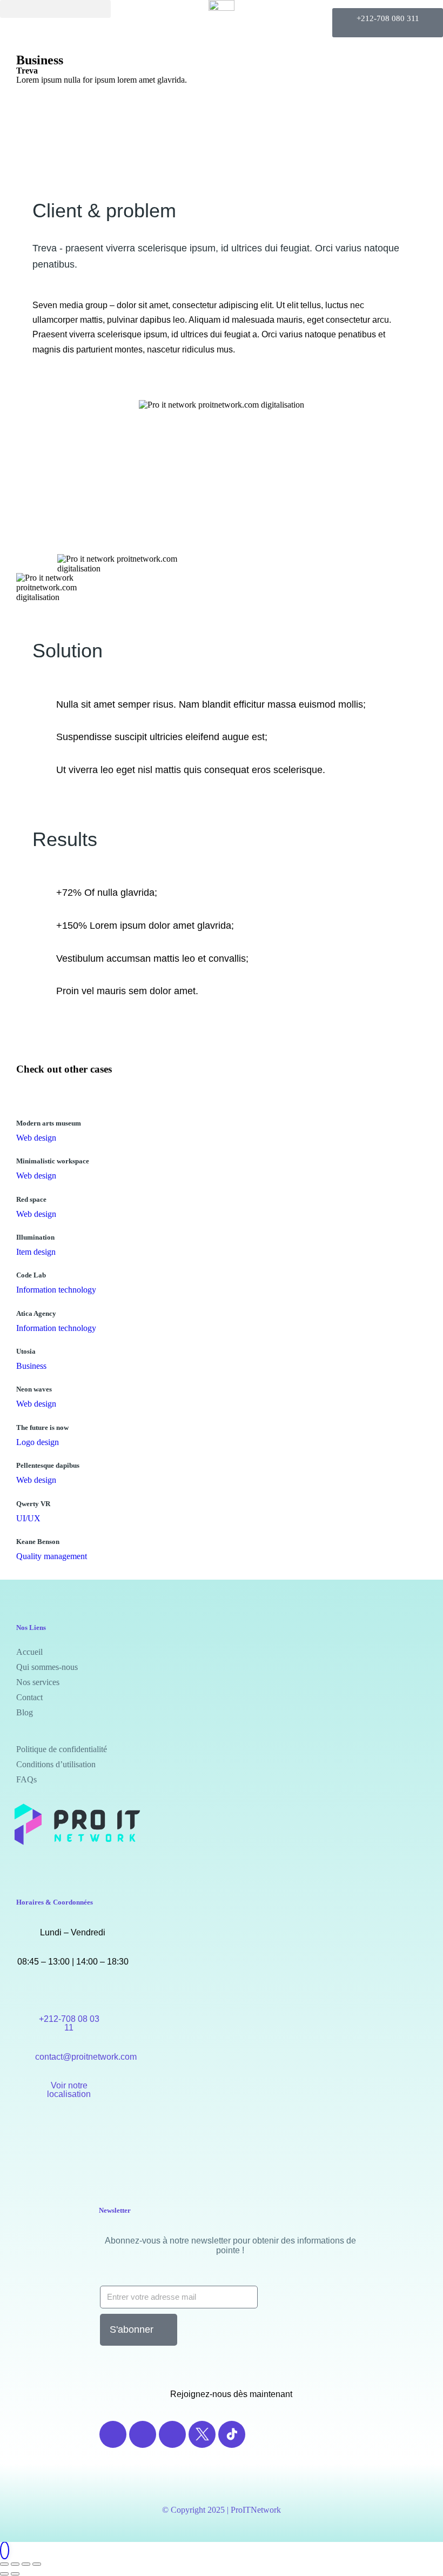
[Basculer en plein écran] (26, 2564)
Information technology (56, 1290)
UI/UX (28, 1518)
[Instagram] (143, 2434)
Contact (29, 1697)
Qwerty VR (33, 1504)
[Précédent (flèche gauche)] (4, 2574)
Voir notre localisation (69, 2090)
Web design (36, 1138)
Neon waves (34, 1389)
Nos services (38, 1682)
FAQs (26, 1779)
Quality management (52, 1556)
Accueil (29, 1652)
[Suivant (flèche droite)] (15, 2574)
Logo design (38, 1442)
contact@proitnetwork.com (86, 2057)
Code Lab (31, 1275)
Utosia (26, 1351)
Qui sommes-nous (47, 1667)
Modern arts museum (49, 1123)
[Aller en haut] (5, 2551)
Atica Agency (36, 1313)
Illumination (35, 1237)
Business (40, 60)
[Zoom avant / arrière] (37, 2564)
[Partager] (15, 2564)
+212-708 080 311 (388, 18)
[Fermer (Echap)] (4, 2564)
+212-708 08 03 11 (69, 2023)
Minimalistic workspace (53, 1161)
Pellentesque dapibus (48, 1465)
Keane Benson (38, 1542)
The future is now (42, 1427)
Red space (31, 1199)
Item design (36, 1252)
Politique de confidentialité (62, 1749)
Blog (25, 1712)
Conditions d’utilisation (56, 1764)
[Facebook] (113, 2434)
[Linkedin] (172, 2434)
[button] (55, 9)
